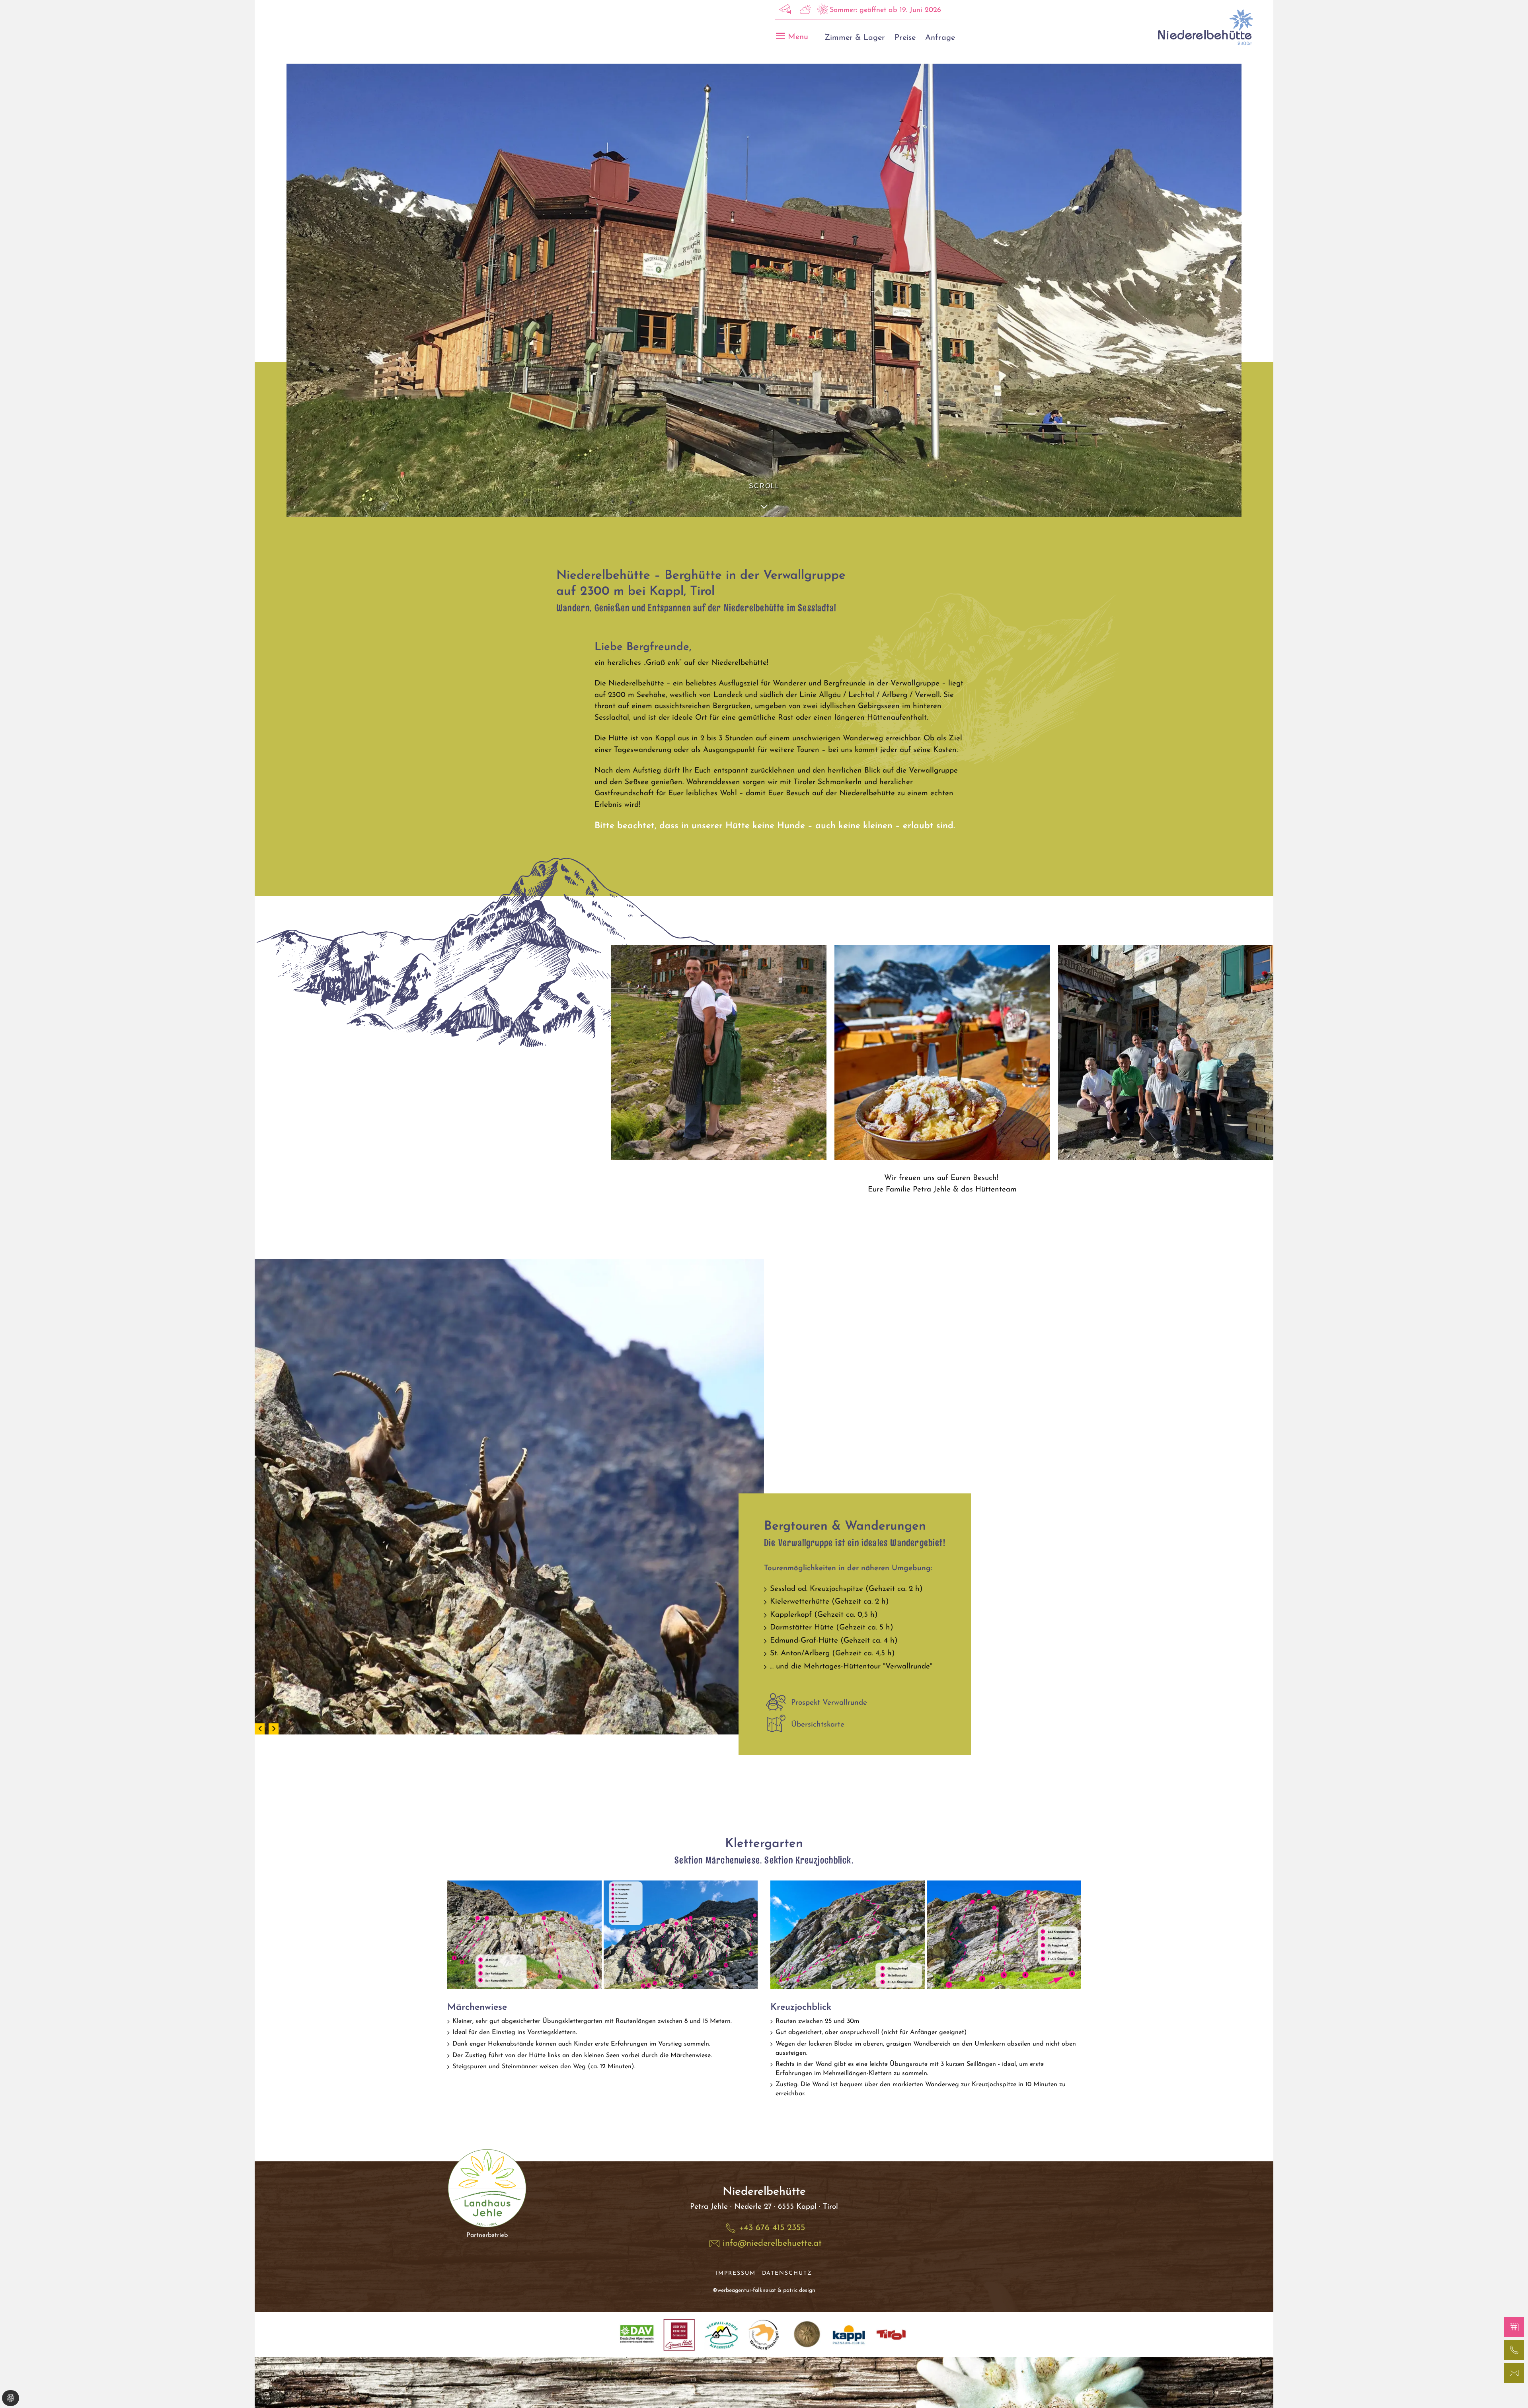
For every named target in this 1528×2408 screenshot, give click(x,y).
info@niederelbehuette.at (772, 2244)
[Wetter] (805, 12)
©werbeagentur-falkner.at (744, 2290)
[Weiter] (274, 1729)
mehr (487, 2210)
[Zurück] (260, 1729)
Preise (905, 38)
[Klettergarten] (524, 1935)
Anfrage (940, 38)
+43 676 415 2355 (772, 2228)
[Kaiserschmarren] (942, 1052)
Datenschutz (787, 2273)
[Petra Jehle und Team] (719, 1052)
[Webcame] (785, 12)
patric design (799, 2290)
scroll (764, 486)
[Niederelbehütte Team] (1166, 1052)
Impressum (736, 2273)
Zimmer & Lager (855, 38)
